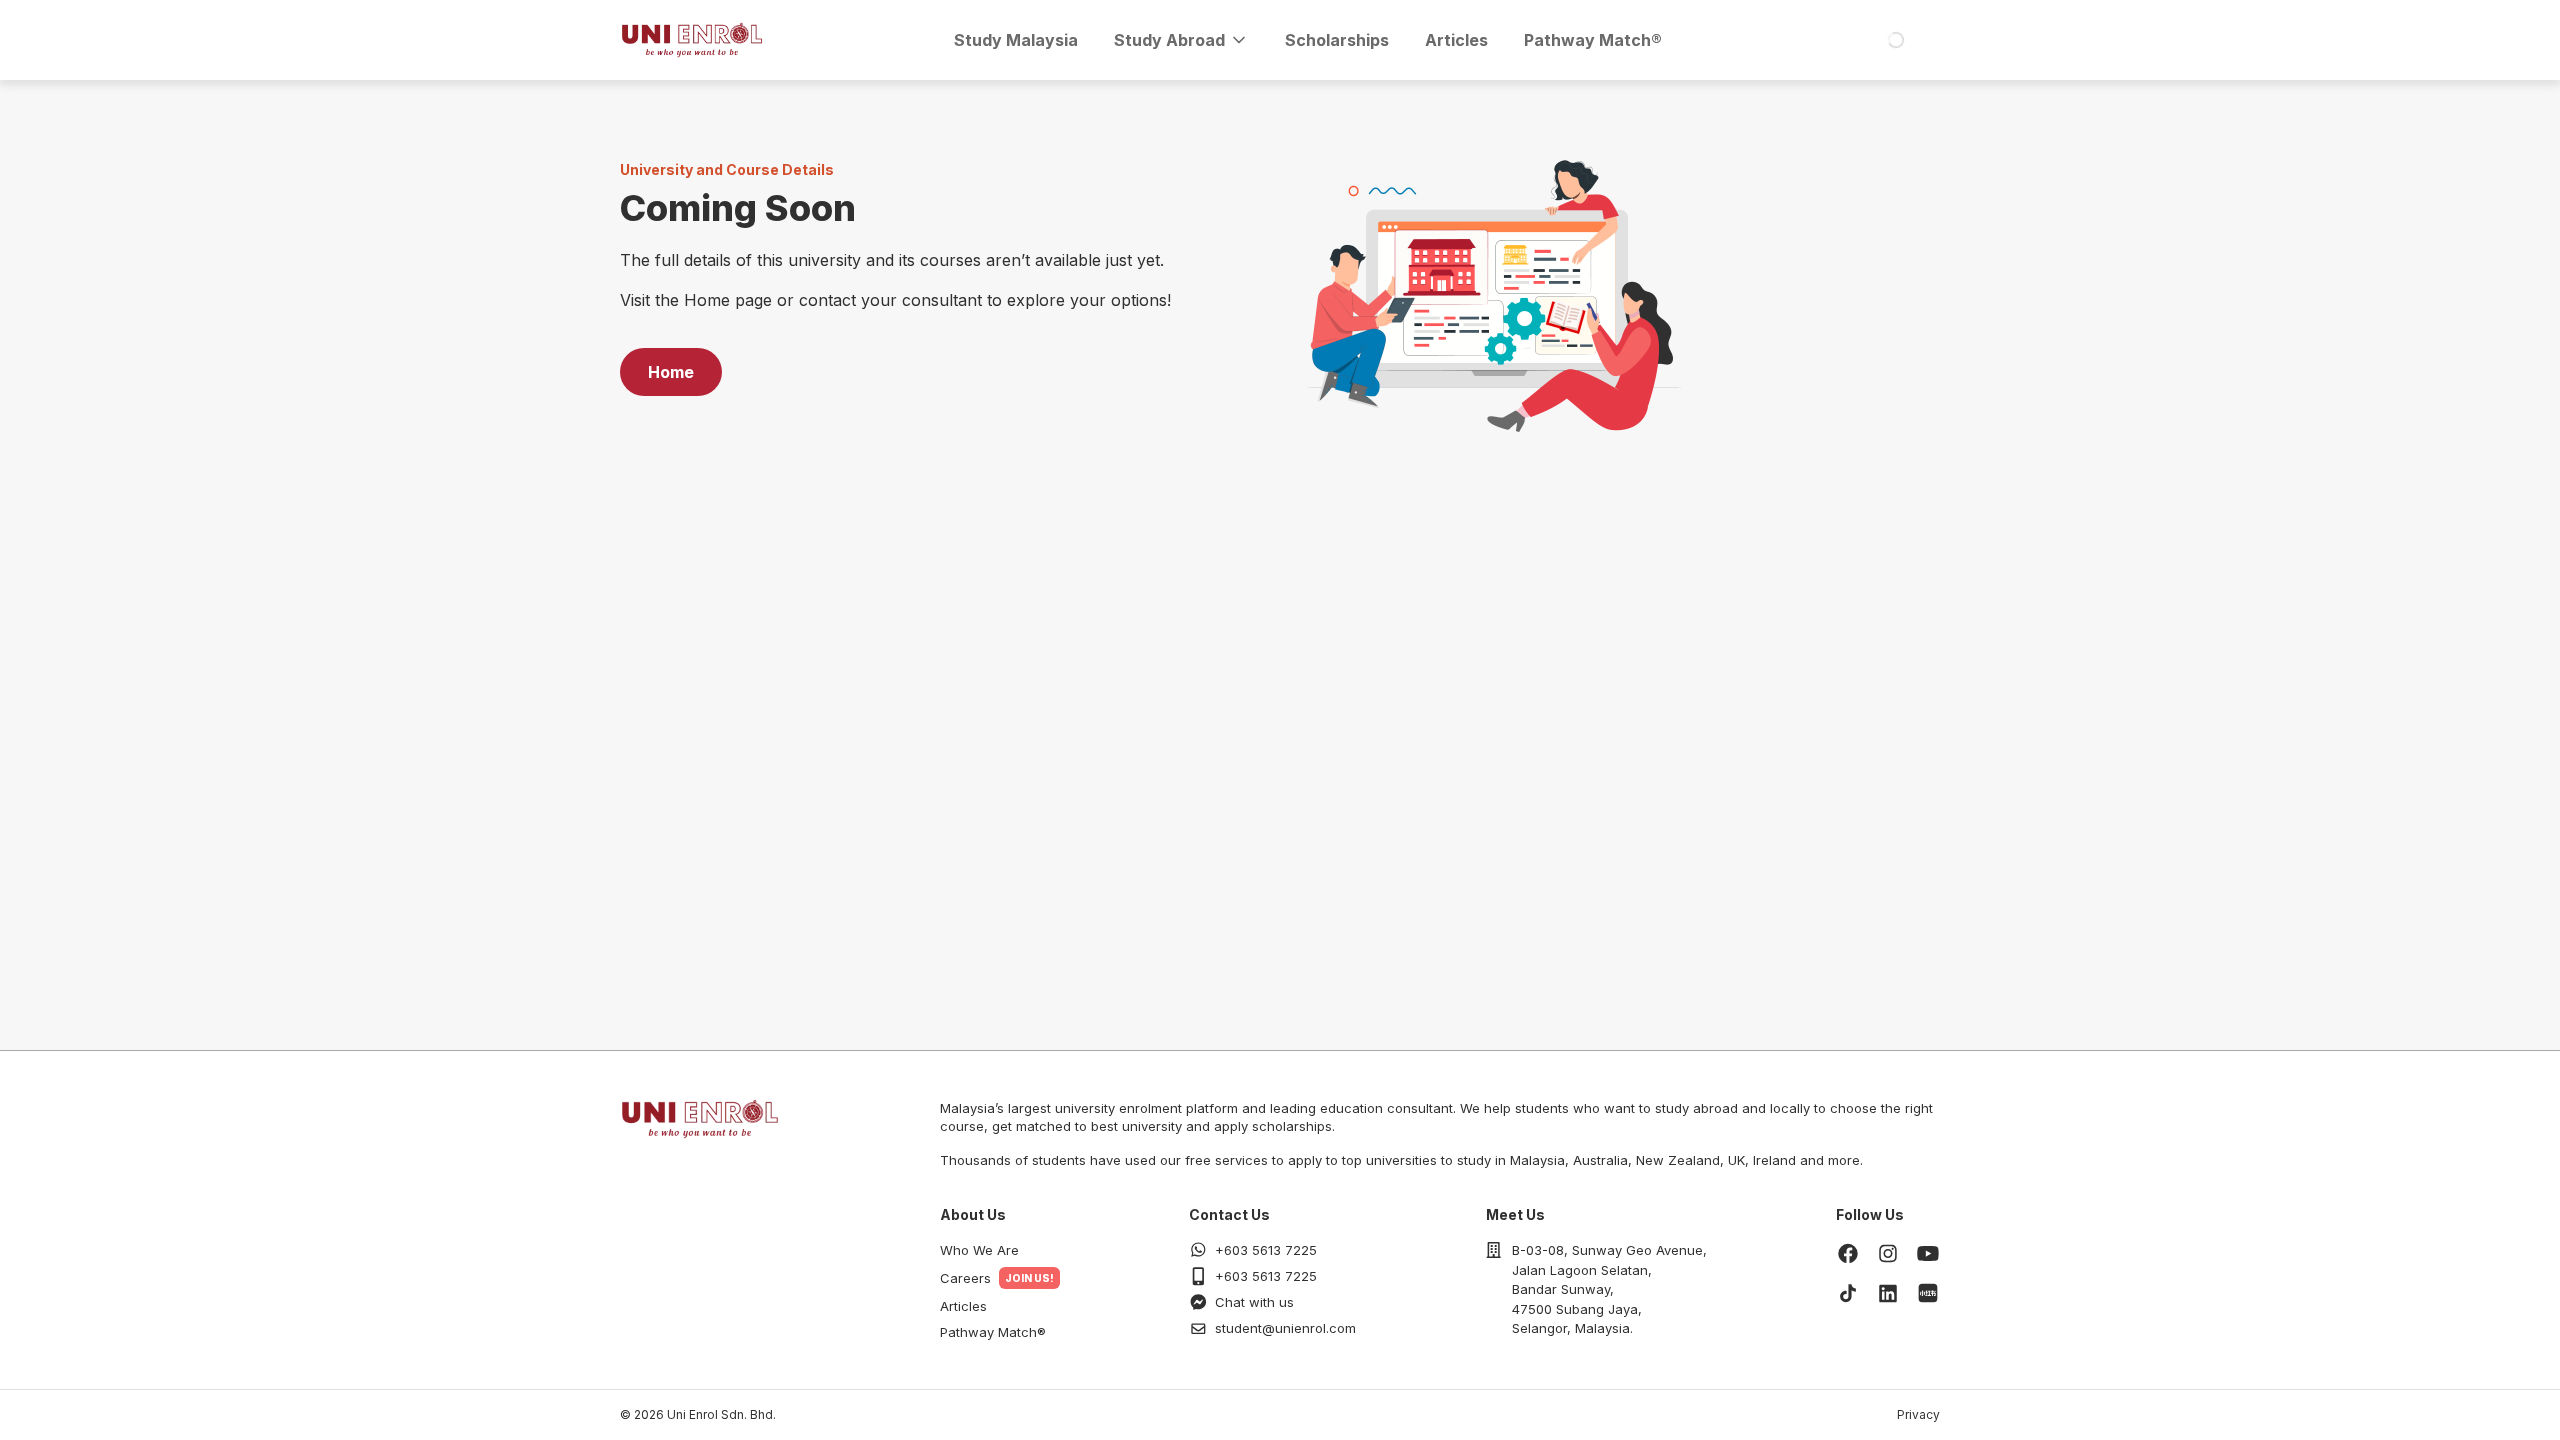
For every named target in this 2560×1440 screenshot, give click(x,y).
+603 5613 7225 (1266, 1250)
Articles (1456, 40)
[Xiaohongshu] (1928, 1293)
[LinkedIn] (1888, 1293)
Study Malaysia (1016, 40)
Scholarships (1337, 40)
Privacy (1918, 1414)
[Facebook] (1848, 1253)
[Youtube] (1928, 1253)
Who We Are (979, 1250)
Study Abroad (1169, 40)
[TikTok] (1848, 1293)
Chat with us (1254, 1302)
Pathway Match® (1593, 40)
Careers (965, 1278)
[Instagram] (1888, 1253)
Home (671, 372)
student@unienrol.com (1285, 1328)
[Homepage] (692, 40)
